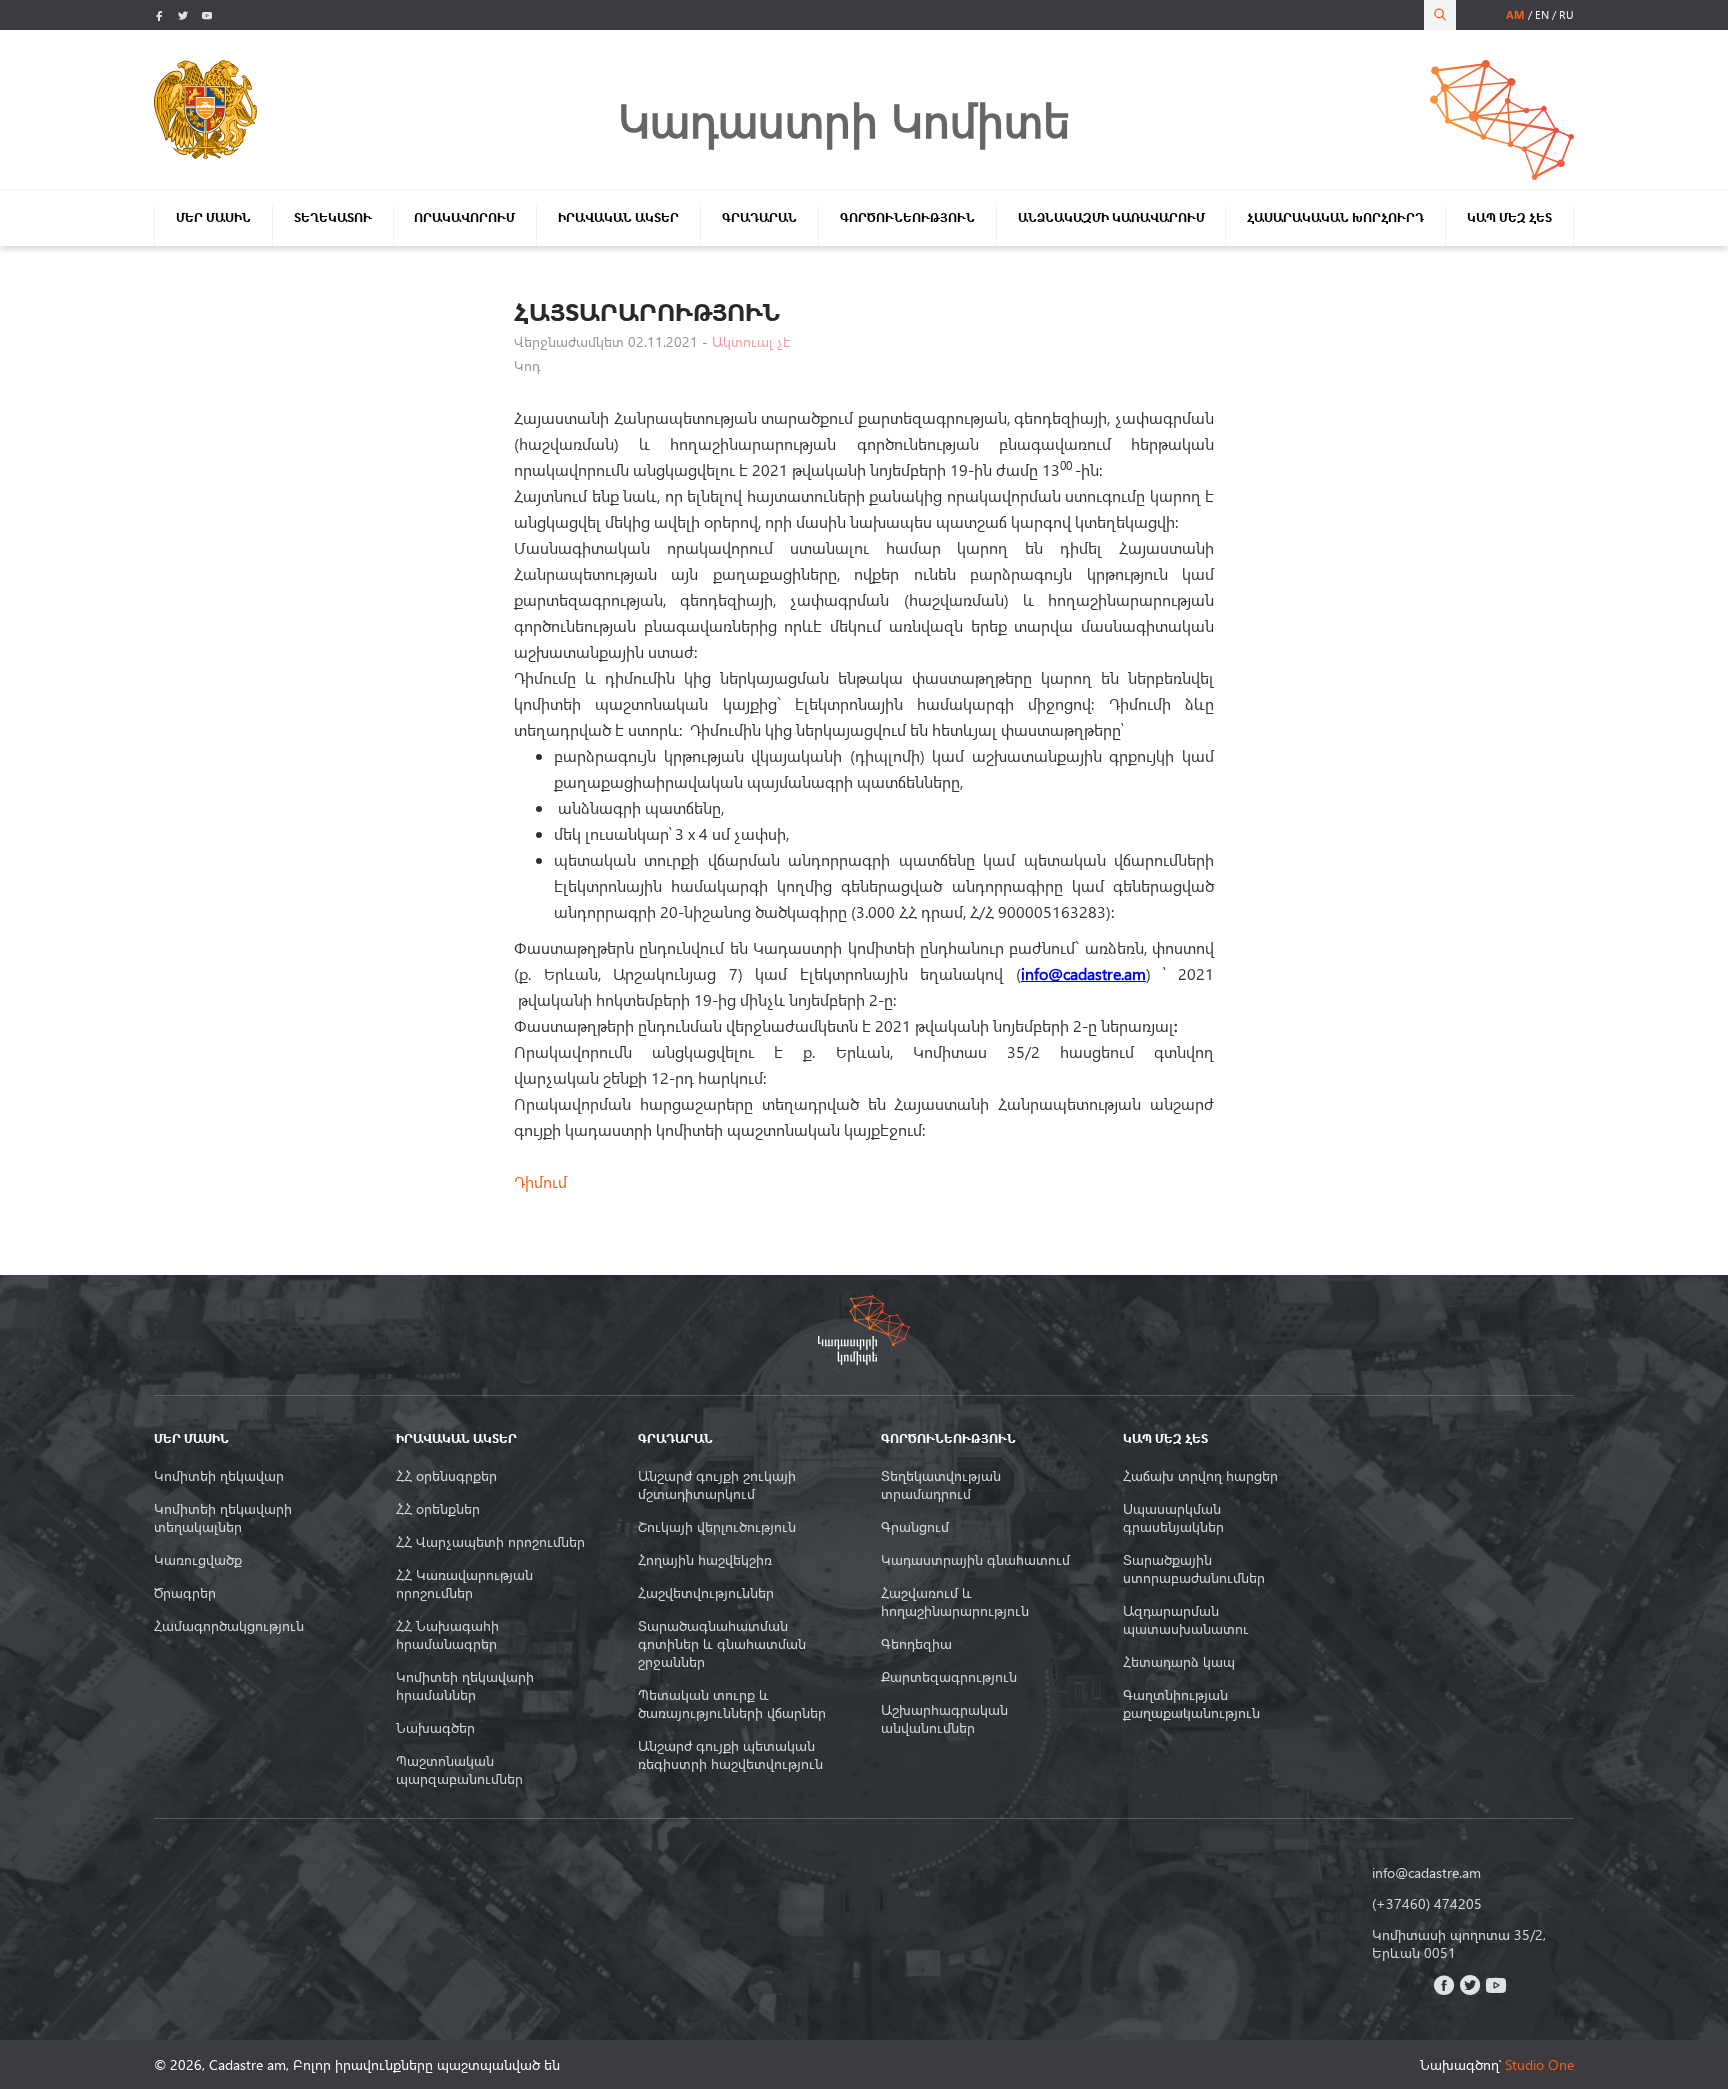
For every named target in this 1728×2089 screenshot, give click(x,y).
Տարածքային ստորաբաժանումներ (1194, 1569)
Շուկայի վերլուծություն (717, 1527)
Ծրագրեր (185, 1593)
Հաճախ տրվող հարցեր (1200, 1476)
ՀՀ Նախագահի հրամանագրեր (447, 1635)
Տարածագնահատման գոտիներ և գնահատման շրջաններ (722, 1644)
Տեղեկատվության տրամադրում (941, 1485)
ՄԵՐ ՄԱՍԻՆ (213, 217)
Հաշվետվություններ (706, 1593)
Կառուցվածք (198, 1560)
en (1542, 14)
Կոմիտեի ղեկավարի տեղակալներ (223, 1518)
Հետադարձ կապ (1179, 1662)
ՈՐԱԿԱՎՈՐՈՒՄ (464, 217)
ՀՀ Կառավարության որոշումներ (464, 1584)
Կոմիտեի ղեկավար (219, 1476)
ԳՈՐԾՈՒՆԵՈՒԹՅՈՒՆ (907, 217)
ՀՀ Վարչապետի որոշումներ (490, 1542)
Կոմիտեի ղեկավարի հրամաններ (465, 1686)
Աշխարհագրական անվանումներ (944, 1719)
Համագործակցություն (229, 1626)
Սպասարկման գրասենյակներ (1173, 1518)
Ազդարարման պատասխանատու (1186, 1620)
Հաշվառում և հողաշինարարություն (955, 1602)
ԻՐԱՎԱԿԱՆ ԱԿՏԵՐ (618, 217)
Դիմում (540, 1181)
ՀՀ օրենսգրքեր (446, 1476)
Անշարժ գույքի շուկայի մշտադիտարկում (717, 1485)
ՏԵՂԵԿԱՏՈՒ (333, 217)
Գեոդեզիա (916, 1644)
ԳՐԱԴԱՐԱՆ (759, 217)
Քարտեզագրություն (949, 1677)
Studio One (1539, 2064)
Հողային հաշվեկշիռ (705, 1560)
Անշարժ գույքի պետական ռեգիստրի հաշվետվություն (730, 1755)
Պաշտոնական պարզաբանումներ (459, 1770)
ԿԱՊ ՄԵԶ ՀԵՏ (1509, 217)
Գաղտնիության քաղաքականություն (1191, 1704)
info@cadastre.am (1426, 1873)
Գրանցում (915, 1527)
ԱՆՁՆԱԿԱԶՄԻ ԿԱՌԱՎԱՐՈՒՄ (1111, 217)
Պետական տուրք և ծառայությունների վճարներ (732, 1704)
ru (1566, 14)
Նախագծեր (435, 1728)
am (1515, 14)
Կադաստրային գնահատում (975, 1560)
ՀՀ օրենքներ (438, 1509)
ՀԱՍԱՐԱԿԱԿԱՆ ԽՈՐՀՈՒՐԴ (1335, 217)
